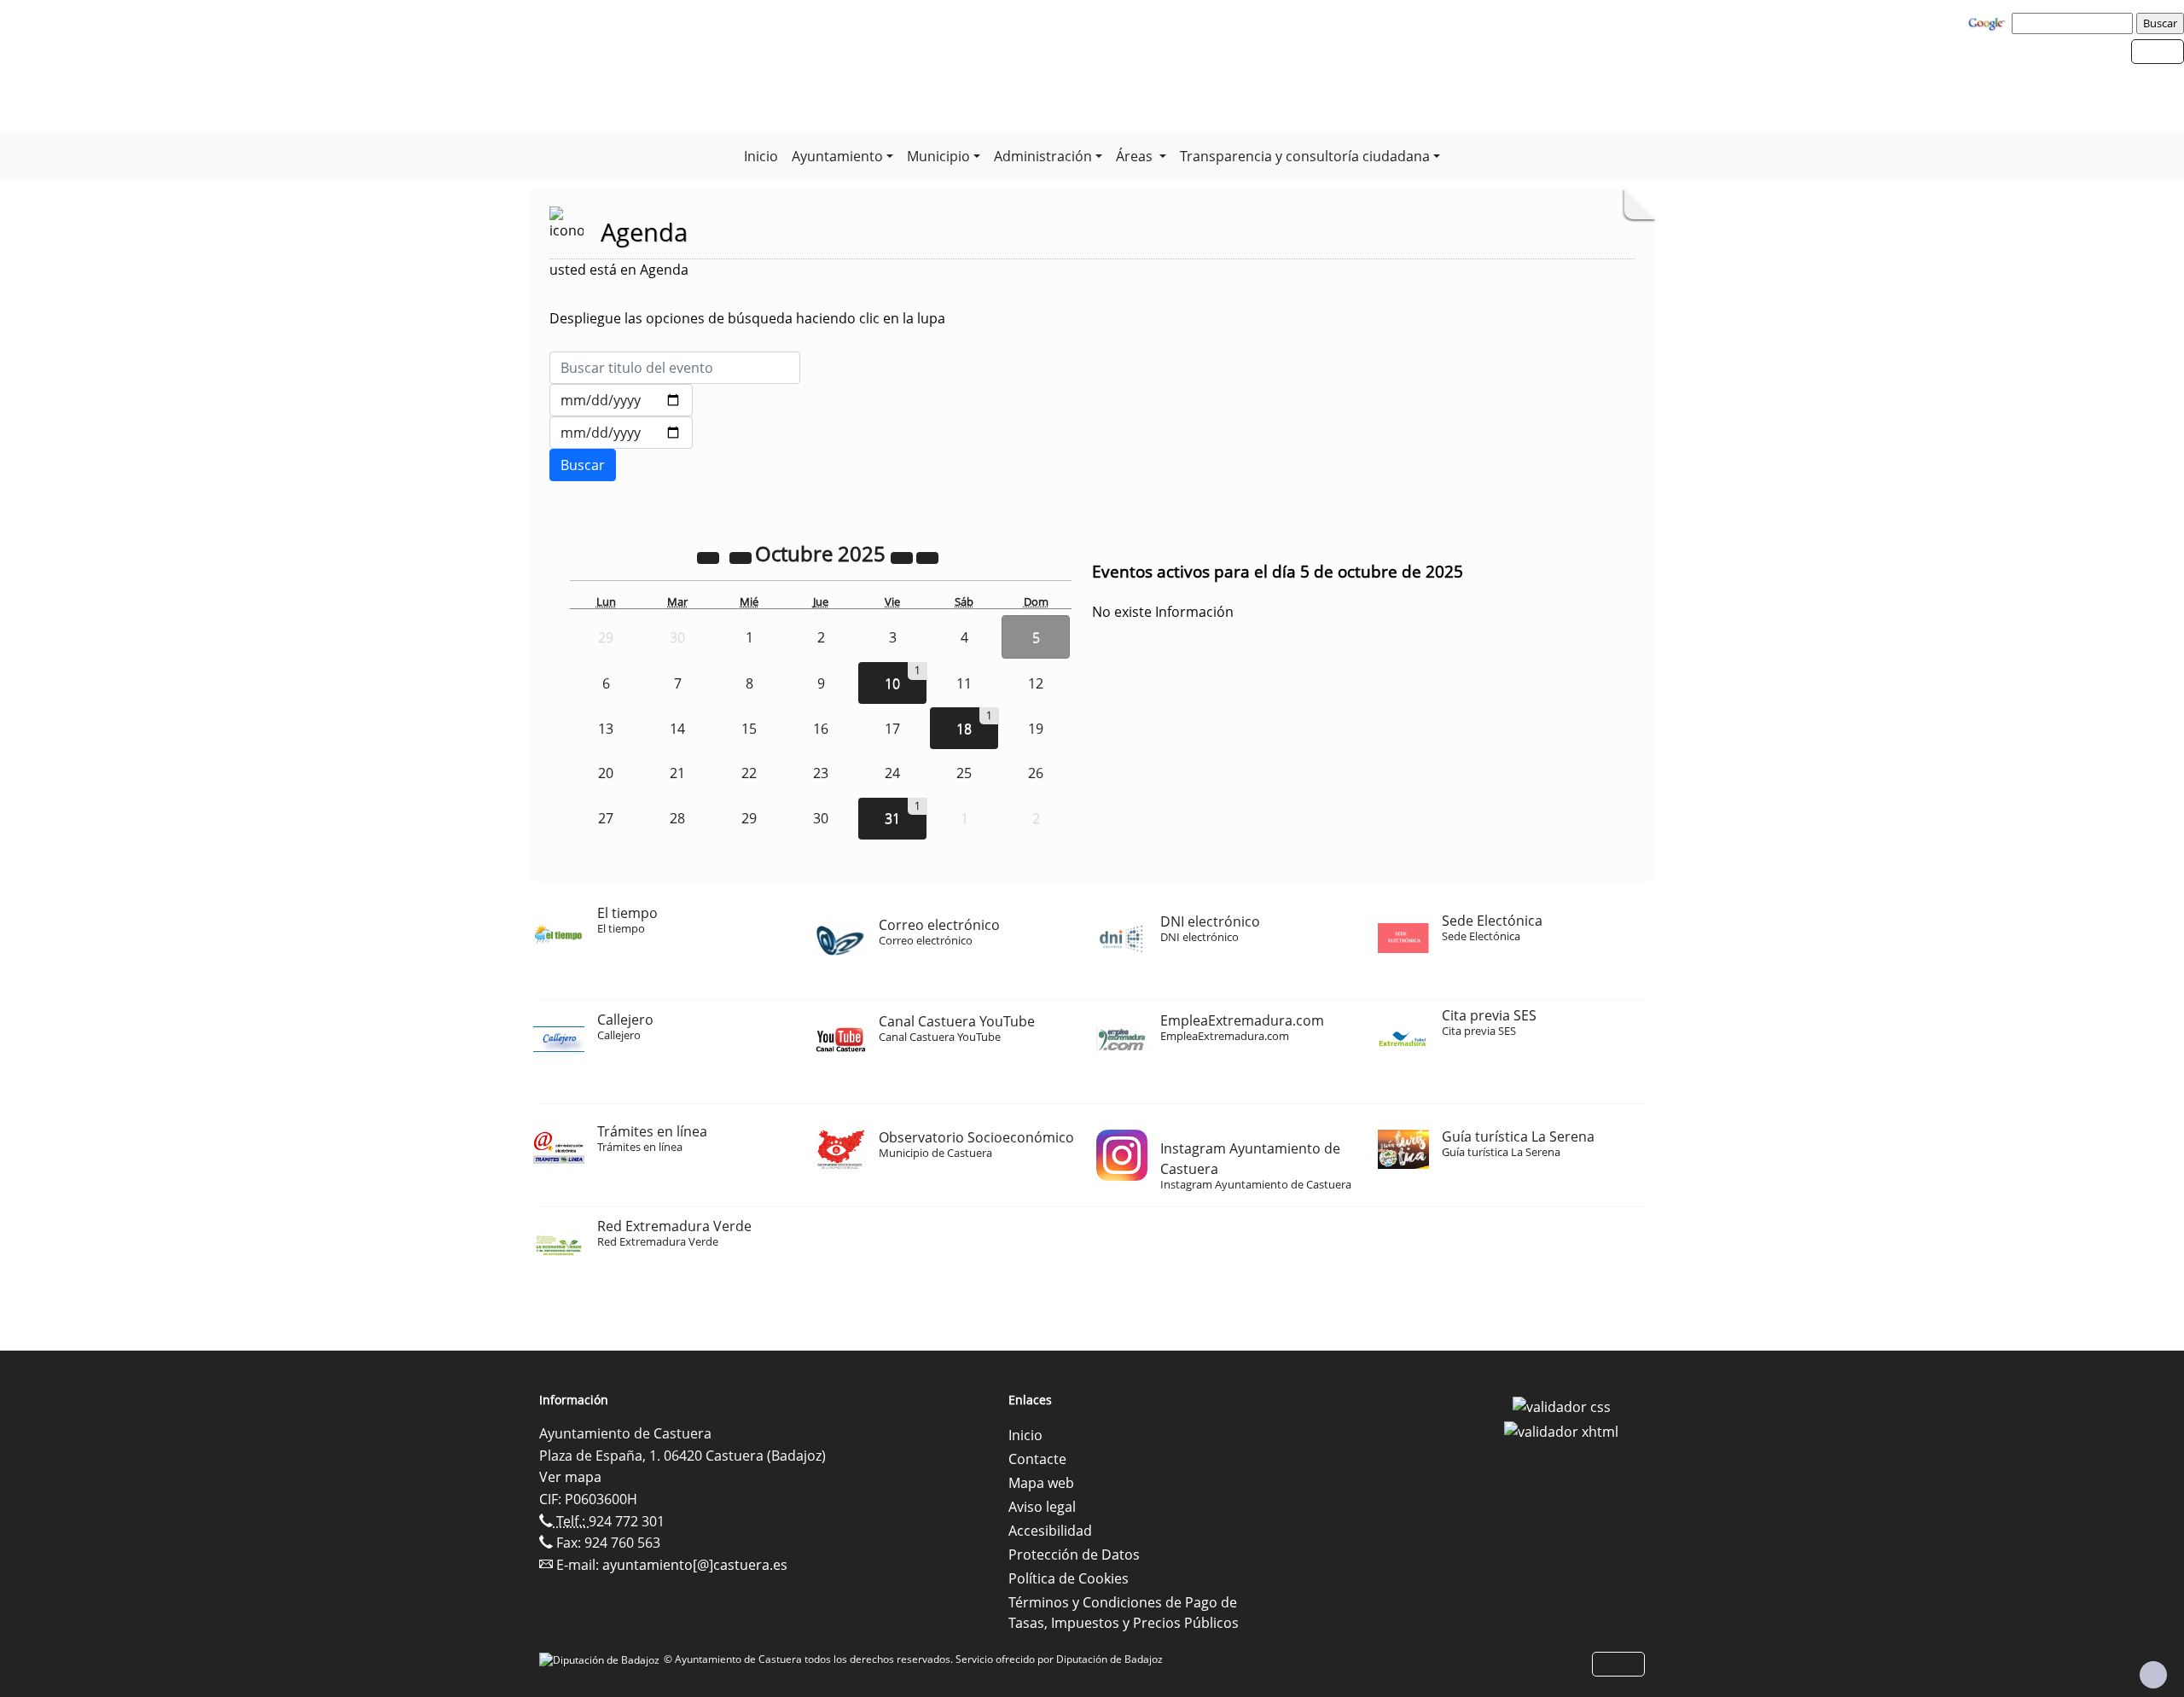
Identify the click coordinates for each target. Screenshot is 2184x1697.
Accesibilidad (1050, 1531)
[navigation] (2075, 23)
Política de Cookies (1069, 1578)
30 (821, 818)
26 (1036, 773)
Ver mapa (570, 1477)
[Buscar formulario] (583, 465)
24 (892, 773)
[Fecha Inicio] (621, 400)
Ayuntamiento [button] (837, 156)
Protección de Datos (1074, 1555)
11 (964, 683)
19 (1036, 729)
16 (821, 729)
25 (964, 773)
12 (1036, 683)
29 (749, 818)
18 (964, 729)
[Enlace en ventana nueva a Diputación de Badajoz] (601, 1659)
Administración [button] (1043, 156)
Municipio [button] (938, 156)
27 (606, 818)
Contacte (1037, 1459)
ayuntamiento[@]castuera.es (695, 1565)
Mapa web (1041, 1483)
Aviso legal (1042, 1507)
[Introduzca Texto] (675, 368)
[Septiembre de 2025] (742, 556)
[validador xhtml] (1561, 1431)
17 (892, 729)
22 (749, 773)
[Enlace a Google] (1989, 22)
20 (606, 773)
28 (677, 818)
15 (749, 729)
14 (677, 729)
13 (606, 729)
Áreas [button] (1136, 156)
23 (821, 773)
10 (892, 683)
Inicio (761, 156)
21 (677, 773)
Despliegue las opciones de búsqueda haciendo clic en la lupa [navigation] (747, 318)
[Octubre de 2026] (903, 556)
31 (892, 818)
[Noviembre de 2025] (927, 556)
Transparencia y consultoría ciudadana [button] (1305, 156)
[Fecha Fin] (621, 433)
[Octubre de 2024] (710, 556)
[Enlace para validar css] (1562, 1405)
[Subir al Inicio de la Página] (2153, 1675)
